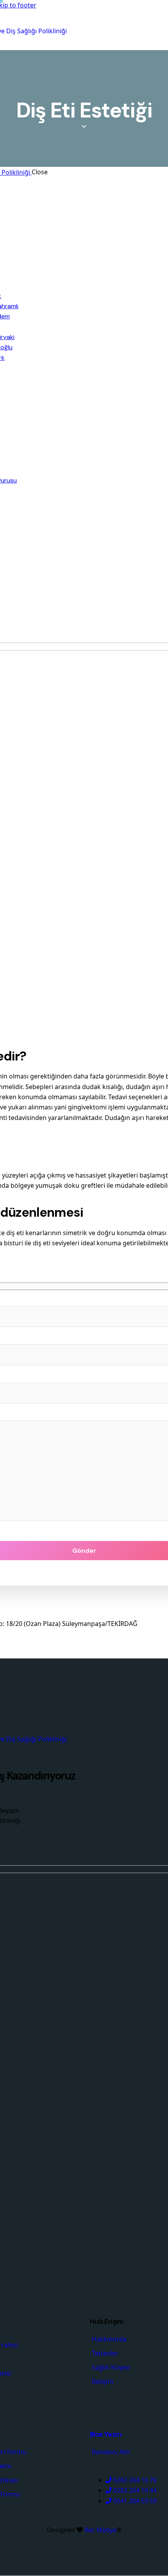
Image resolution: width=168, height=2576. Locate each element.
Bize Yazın (105, 2434)
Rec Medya (100, 2530)
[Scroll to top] (145, 2527)
